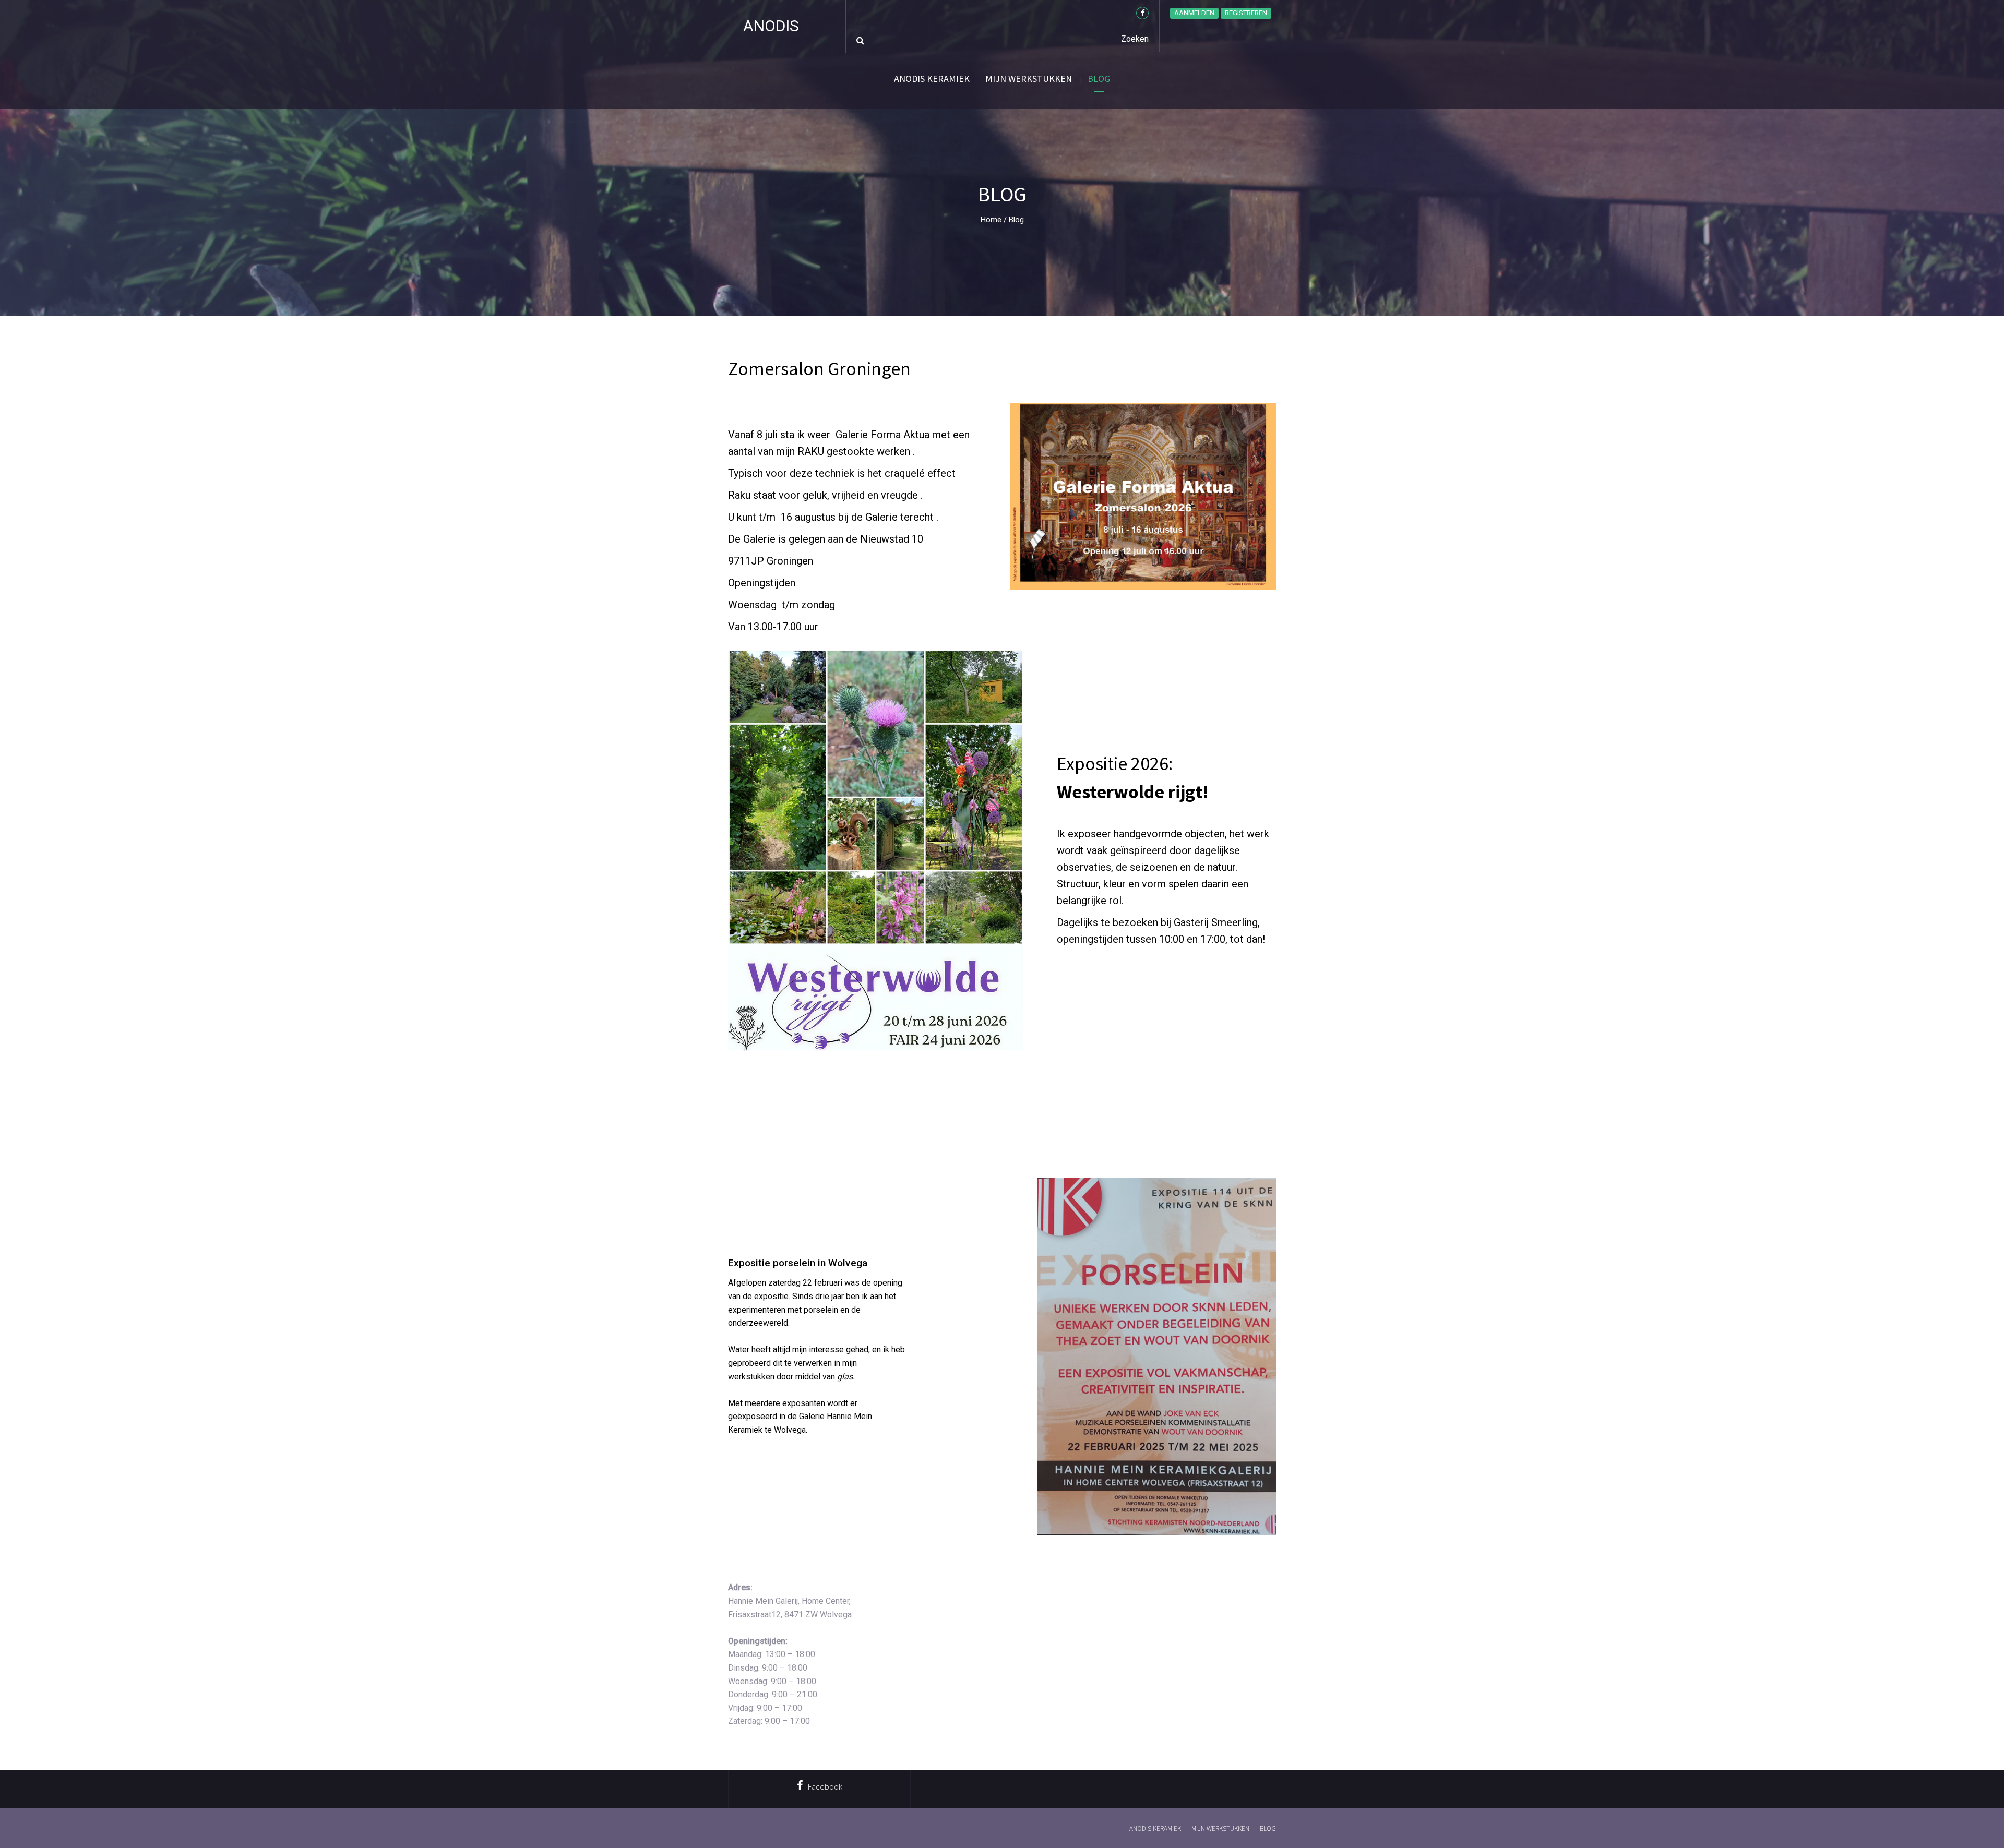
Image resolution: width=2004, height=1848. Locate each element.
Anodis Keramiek (932, 79)
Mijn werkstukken (1029, 79)
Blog (1099, 79)
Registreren (1246, 13)
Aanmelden (1194, 13)
